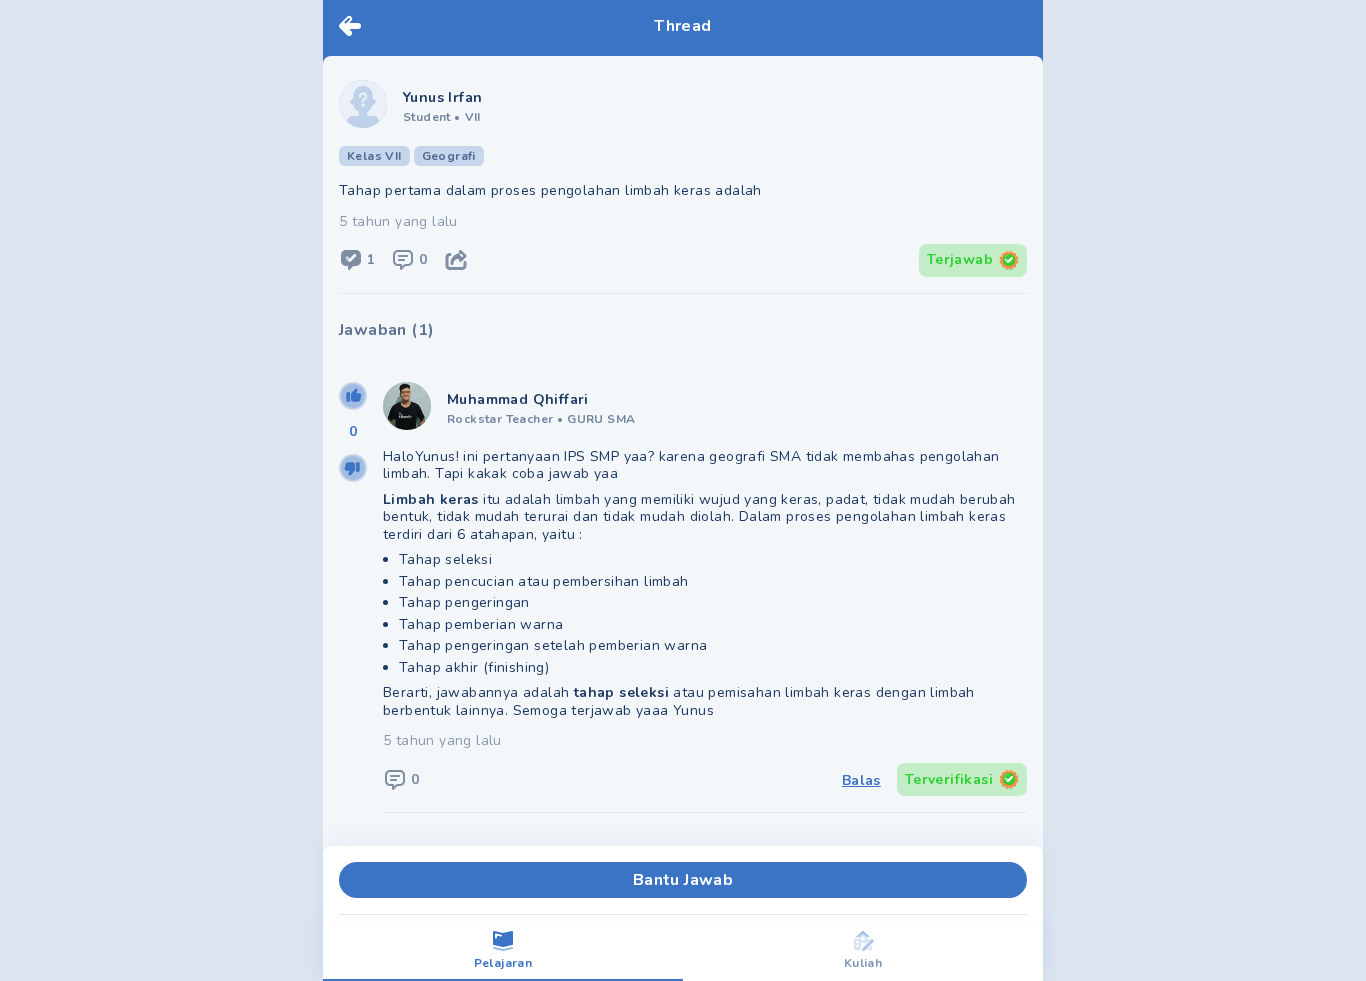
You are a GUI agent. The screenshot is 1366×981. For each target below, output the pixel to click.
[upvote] (353, 396)
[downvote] (353, 468)
